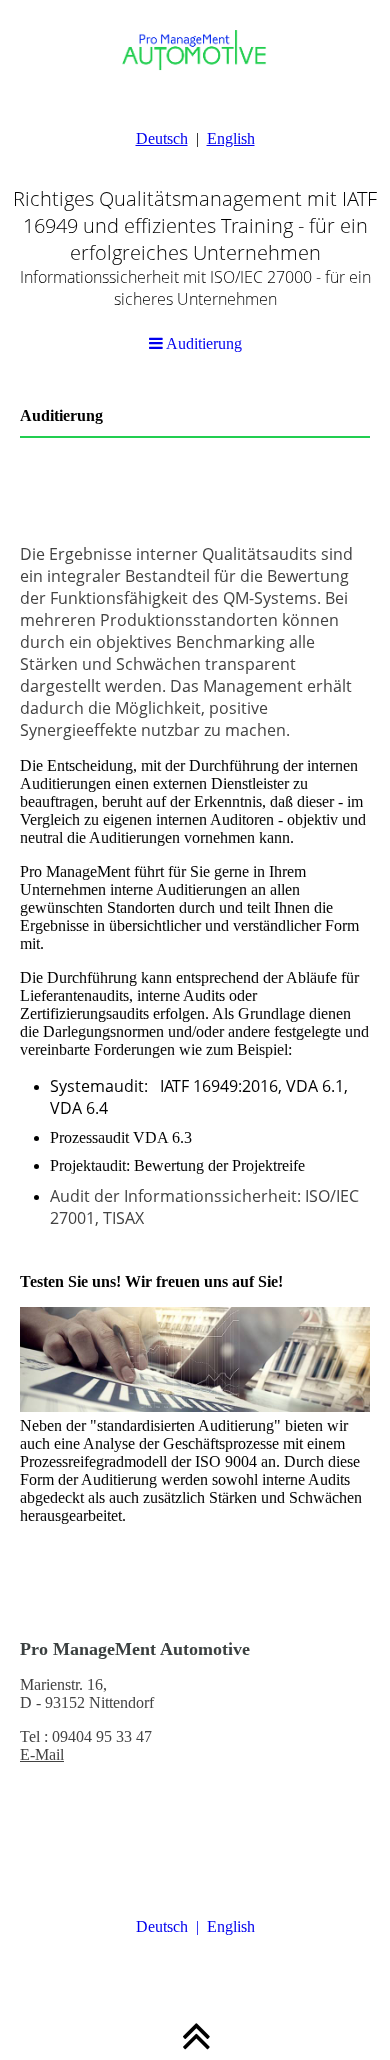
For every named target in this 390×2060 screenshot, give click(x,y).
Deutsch (162, 138)
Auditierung (202, 343)
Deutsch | (171, 1926)
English (231, 138)
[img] (195, 160)
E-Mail (42, 1754)
